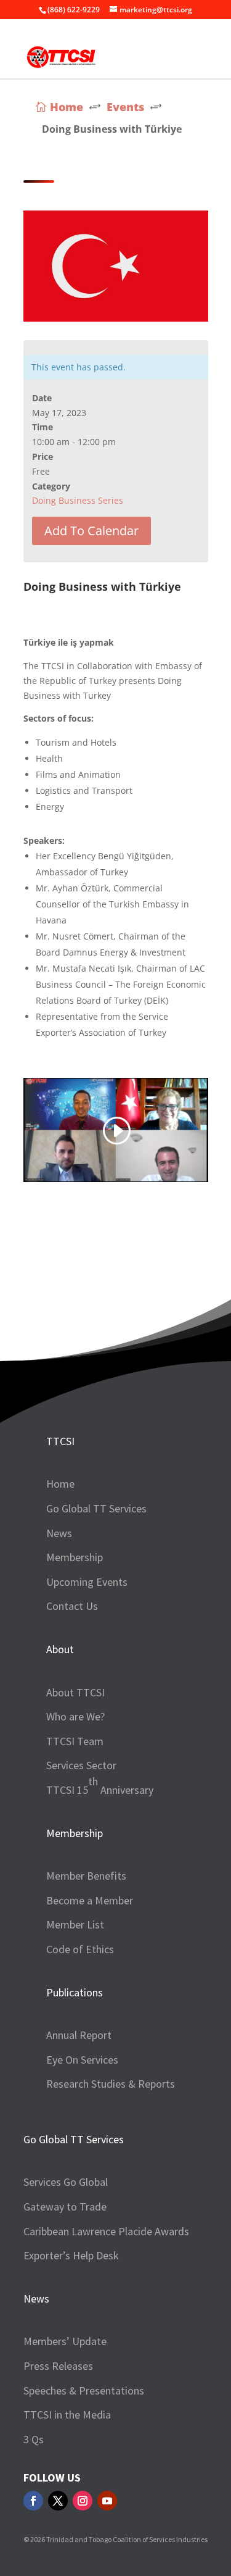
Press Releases (58, 2366)
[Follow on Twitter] (58, 2501)
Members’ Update (65, 2341)
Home (60, 1484)
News (59, 1533)
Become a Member (90, 1900)
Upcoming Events (87, 1582)
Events (125, 107)
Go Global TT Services (96, 1508)
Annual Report (79, 2035)
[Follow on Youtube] (107, 2501)
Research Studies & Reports (111, 2084)
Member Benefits (86, 1876)
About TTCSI (75, 1692)
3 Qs (34, 2439)
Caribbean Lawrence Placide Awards (106, 2231)
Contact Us (72, 1606)
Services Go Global (66, 2182)
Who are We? (75, 1716)
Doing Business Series (78, 500)
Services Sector (81, 1765)
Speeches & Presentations (84, 2391)
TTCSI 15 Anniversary (100, 1786)
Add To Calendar (91, 531)
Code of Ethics (80, 1949)
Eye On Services (82, 2060)
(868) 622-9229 (74, 10)
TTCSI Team (75, 1741)
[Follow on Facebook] (33, 2501)
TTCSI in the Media (67, 2415)
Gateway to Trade (65, 2207)
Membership (75, 1557)
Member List (75, 1924)
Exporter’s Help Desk (71, 2255)
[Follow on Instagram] (83, 2501)
